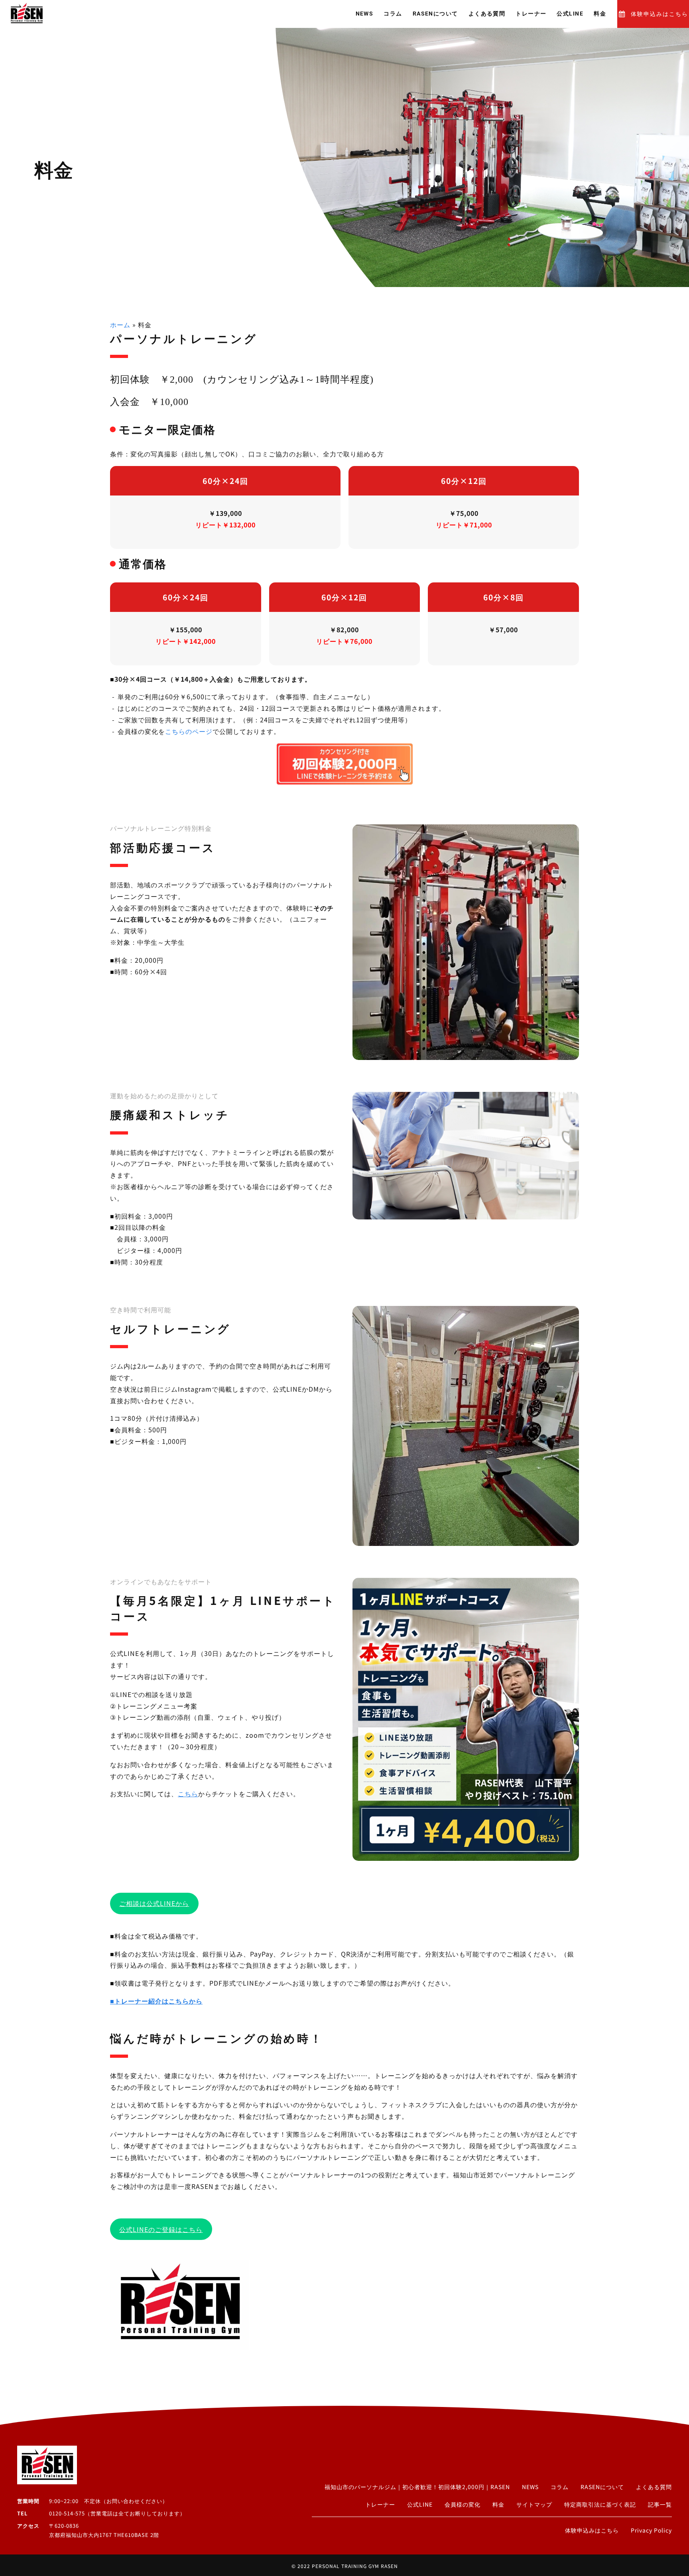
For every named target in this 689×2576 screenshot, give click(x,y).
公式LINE (570, 14)
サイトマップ (534, 2504)
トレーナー (531, 14)
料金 (600, 14)
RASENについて (435, 14)
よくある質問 (487, 14)
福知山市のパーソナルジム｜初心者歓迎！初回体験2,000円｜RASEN (417, 2487)
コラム (393, 14)
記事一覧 (660, 2504)
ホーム (120, 324)
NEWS (365, 14)
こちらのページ (189, 731)
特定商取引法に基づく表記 (600, 2504)
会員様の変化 (463, 2504)
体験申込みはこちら (659, 14)
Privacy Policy (651, 2530)
